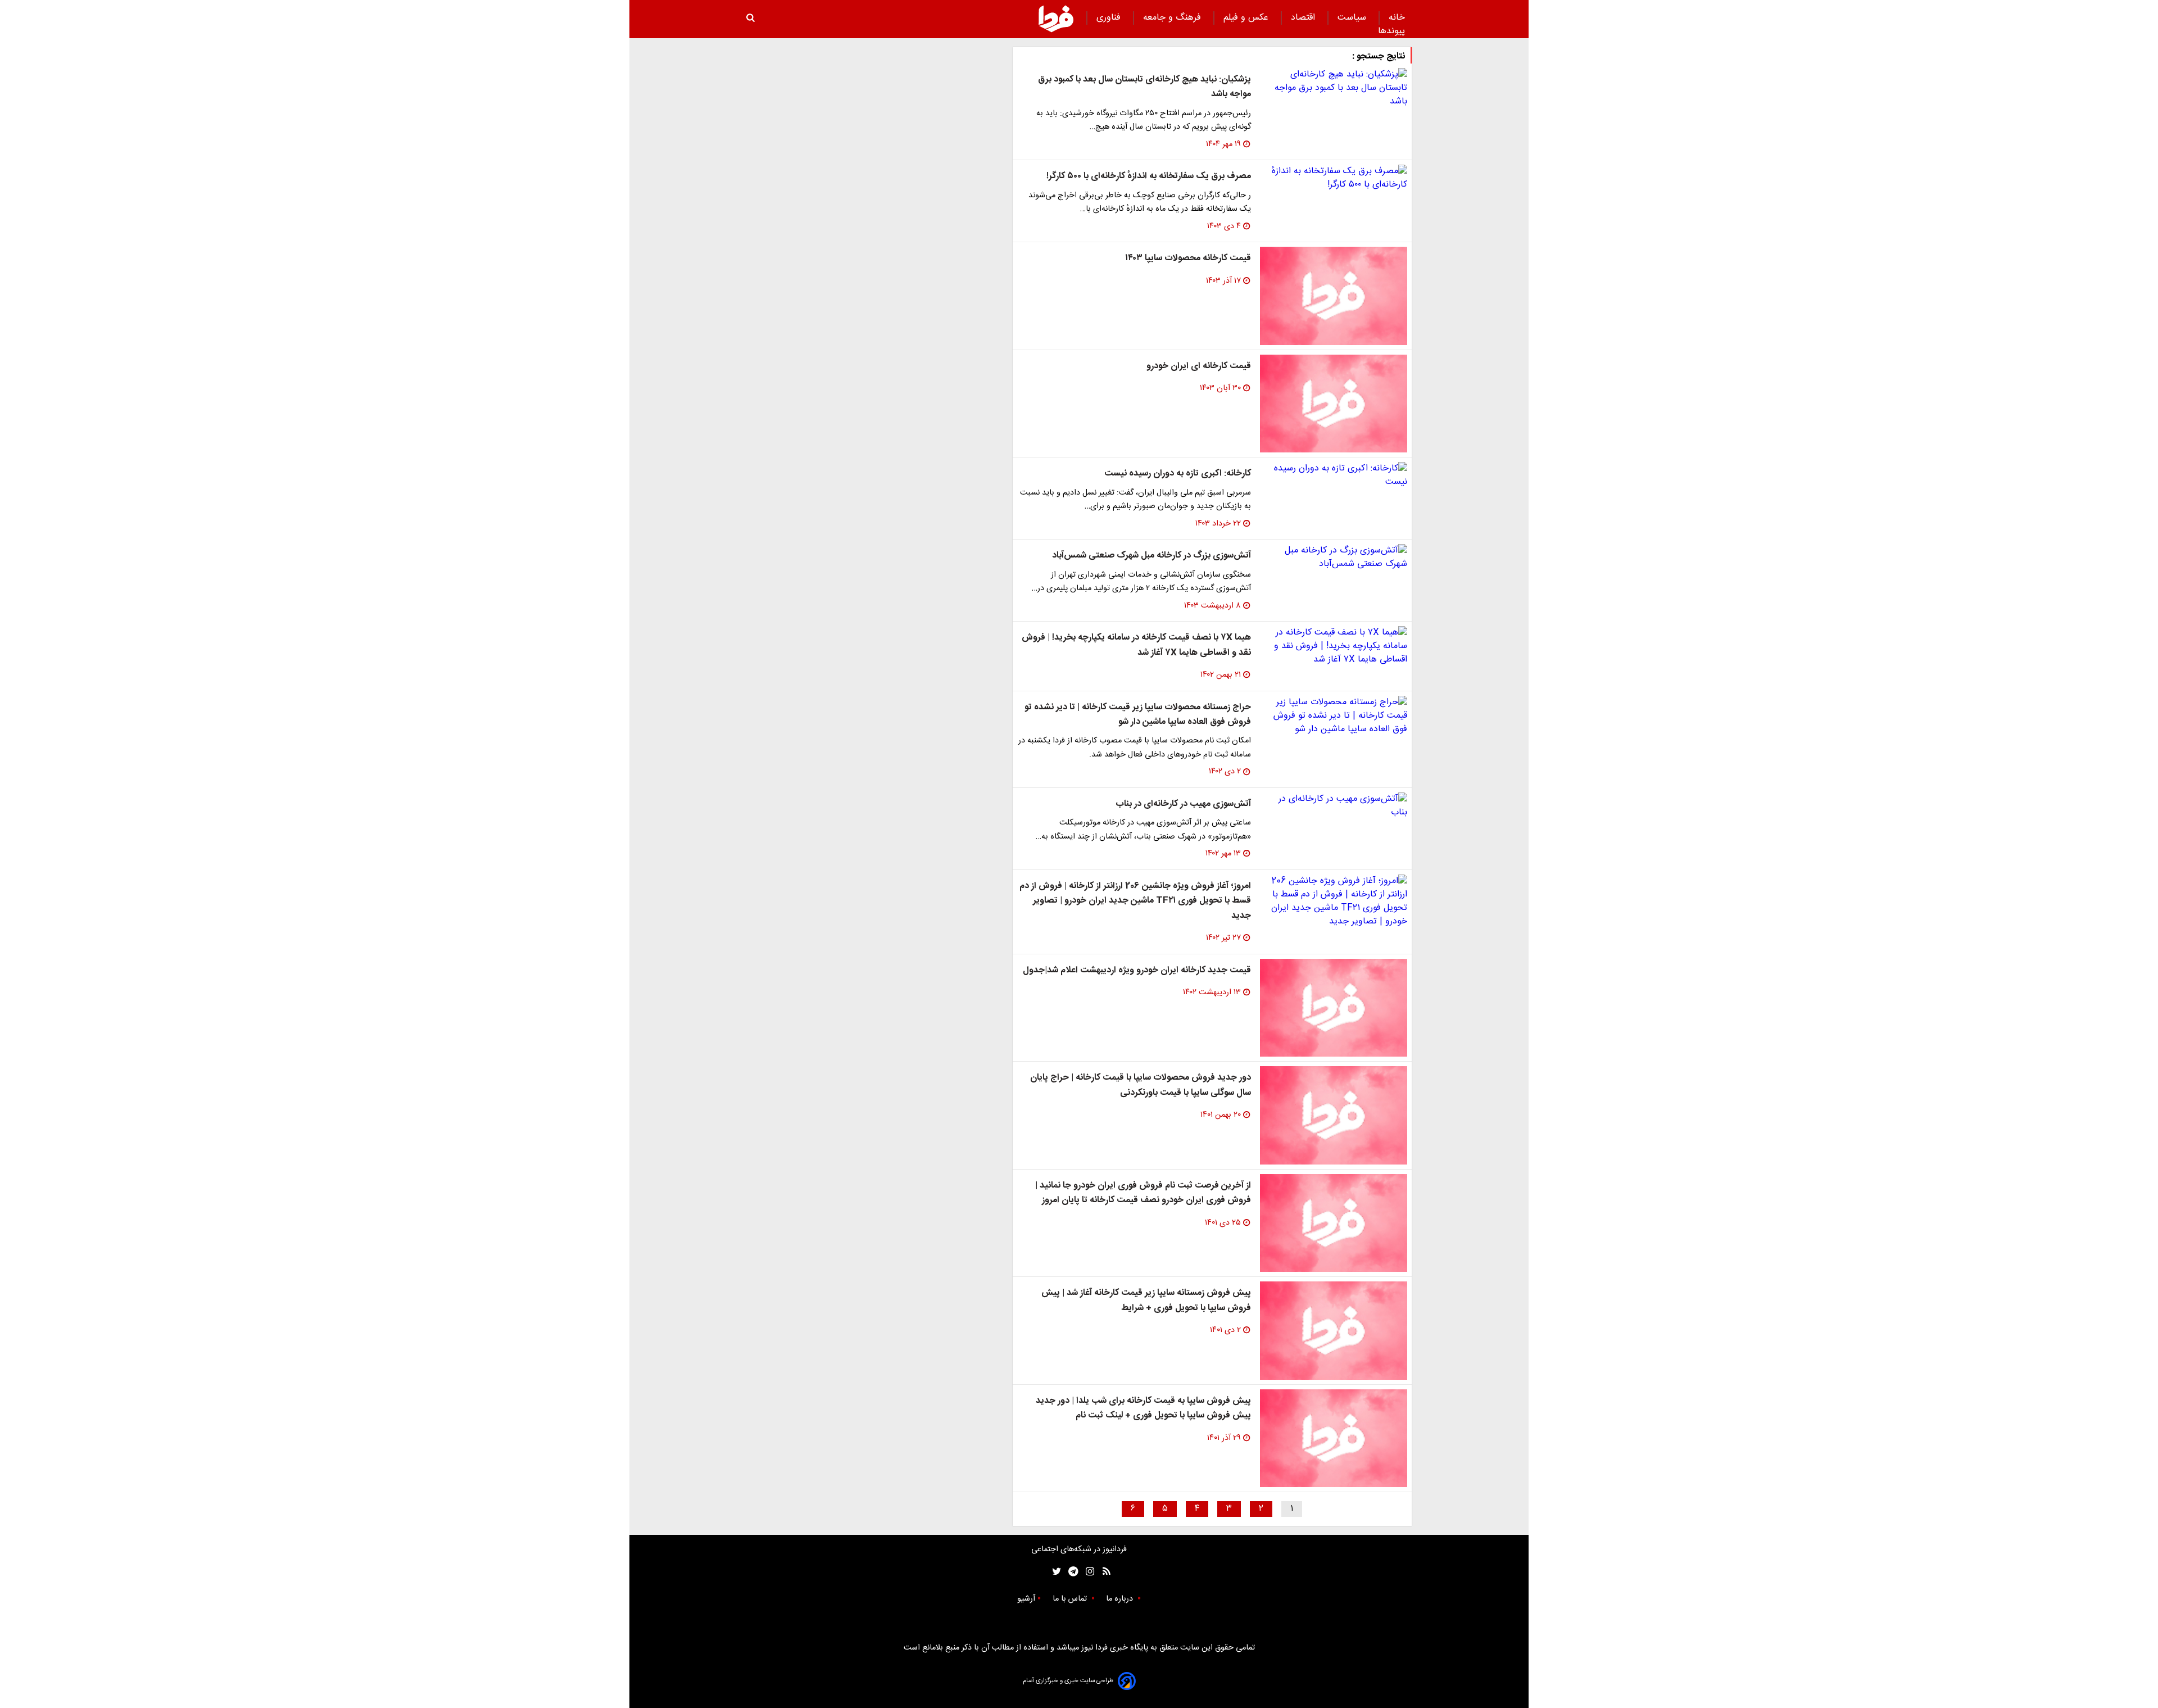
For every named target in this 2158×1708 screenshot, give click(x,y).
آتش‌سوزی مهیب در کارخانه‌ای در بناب (1183, 804)
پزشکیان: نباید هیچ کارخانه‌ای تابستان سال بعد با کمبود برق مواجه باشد (1144, 87)
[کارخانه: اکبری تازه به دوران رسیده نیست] (1334, 475)
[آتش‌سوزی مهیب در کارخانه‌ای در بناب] (1334, 806)
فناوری (1110, 18)
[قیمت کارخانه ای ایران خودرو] (1334, 404)
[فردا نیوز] (1056, 19)
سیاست (1353, 18)
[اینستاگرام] (1087, 1572)
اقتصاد (1304, 18)
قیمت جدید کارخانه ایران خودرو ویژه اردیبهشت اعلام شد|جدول (1137, 970)
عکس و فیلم (1247, 18)
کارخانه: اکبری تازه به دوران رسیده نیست (1178, 474)
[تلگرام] (1070, 1572)
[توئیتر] (1054, 1572)
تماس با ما (1071, 1599)
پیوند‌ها (1391, 31)
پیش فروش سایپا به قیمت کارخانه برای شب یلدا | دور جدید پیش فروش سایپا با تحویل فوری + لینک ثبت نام (1143, 1408)
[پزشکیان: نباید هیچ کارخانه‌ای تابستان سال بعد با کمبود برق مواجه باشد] (1334, 88)
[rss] (1103, 1572)
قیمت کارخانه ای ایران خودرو (1199, 366)
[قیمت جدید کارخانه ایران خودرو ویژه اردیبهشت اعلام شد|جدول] (1334, 1008)
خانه (1397, 18)
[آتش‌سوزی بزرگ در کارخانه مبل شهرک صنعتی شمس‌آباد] (1334, 558)
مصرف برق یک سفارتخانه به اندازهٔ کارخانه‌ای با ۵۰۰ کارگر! (1149, 176)
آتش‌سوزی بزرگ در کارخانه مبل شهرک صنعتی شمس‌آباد (1151, 556)
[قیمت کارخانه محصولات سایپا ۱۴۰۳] (1334, 296)
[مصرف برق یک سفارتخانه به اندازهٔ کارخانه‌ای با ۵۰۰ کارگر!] (1334, 178)
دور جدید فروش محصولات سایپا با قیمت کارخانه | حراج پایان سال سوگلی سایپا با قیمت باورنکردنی (1141, 1085)
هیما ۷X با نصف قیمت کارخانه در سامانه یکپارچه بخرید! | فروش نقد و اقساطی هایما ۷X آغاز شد (1136, 645)
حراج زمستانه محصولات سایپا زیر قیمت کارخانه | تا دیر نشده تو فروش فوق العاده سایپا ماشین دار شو (1138, 715)
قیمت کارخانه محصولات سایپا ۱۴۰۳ (1188, 258)
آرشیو (1026, 1599)
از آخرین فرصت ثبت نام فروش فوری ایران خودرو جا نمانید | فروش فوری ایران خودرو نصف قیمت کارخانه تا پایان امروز (1143, 1193)
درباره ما (1121, 1599)
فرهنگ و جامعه (1173, 18)
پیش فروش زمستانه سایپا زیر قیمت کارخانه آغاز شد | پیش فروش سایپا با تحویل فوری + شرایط (1146, 1300)
